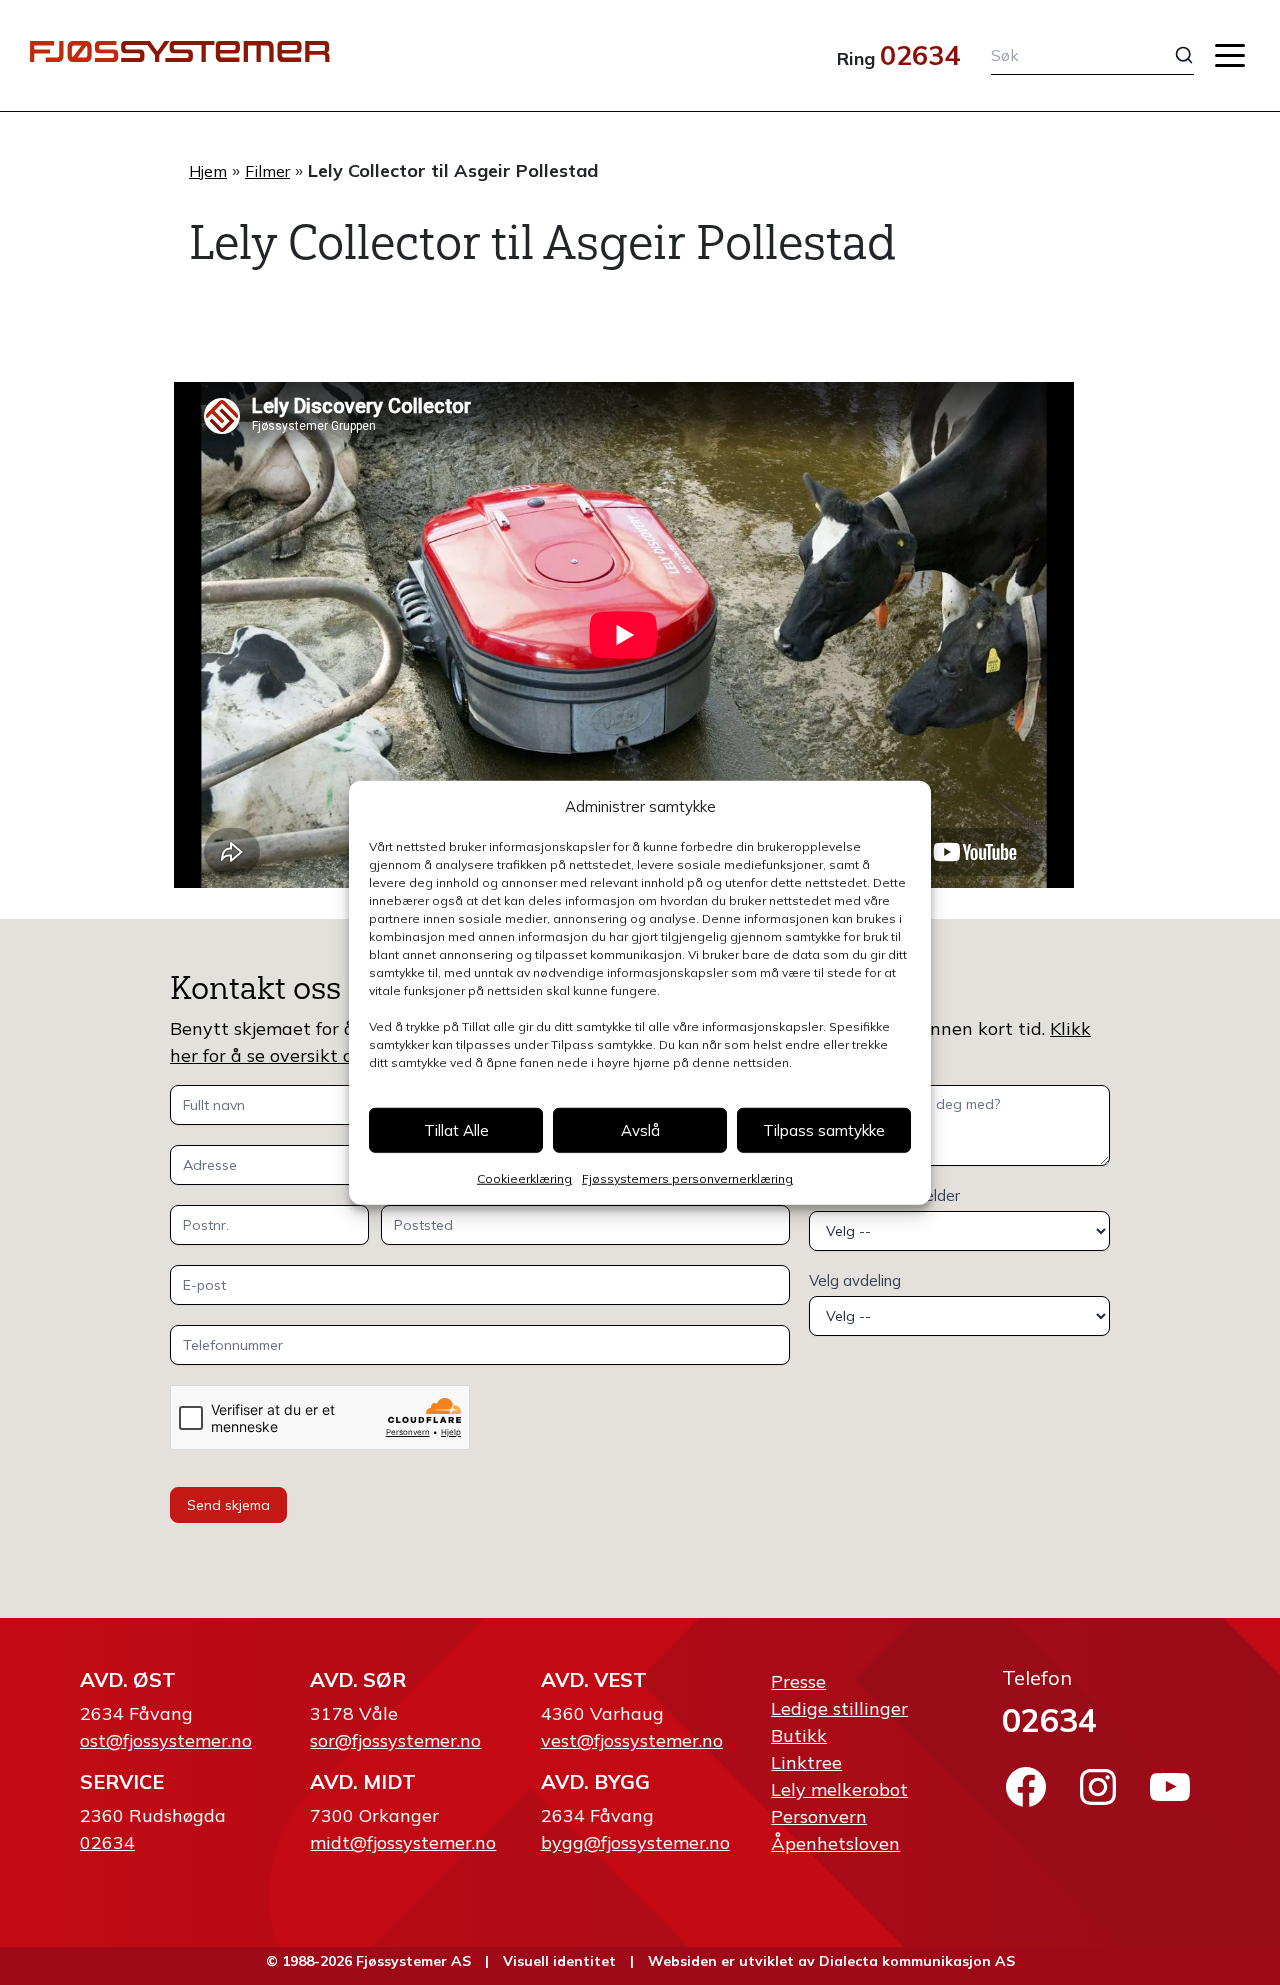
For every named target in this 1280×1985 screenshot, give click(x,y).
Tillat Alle (456, 1129)
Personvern (819, 1816)
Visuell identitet (559, 1961)
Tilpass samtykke (824, 1129)
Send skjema (228, 1505)
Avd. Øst (128, 1679)
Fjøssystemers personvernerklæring (687, 1178)
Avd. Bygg (595, 1781)
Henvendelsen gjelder (884, 1195)
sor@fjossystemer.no (395, 1740)
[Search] (1169, 55)
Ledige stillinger (839, 1708)
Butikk (799, 1735)
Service (122, 1781)
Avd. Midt (363, 1781)
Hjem (208, 171)
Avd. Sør (358, 1679)
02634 (920, 55)
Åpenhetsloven (835, 1843)
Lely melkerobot (839, 1789)
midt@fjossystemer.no (403, 1842)
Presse (798, 1681)
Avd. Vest (594, 1679)
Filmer (267, 171)
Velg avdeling (855, 1280)
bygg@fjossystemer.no (635, 1842)
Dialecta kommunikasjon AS (917, 1961)
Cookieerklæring (524, 1178)
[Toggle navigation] (1230, 55)
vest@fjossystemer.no (632, 1740)
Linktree (806, 1762)
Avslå (640, 1129)
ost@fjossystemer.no (166, 1740)
